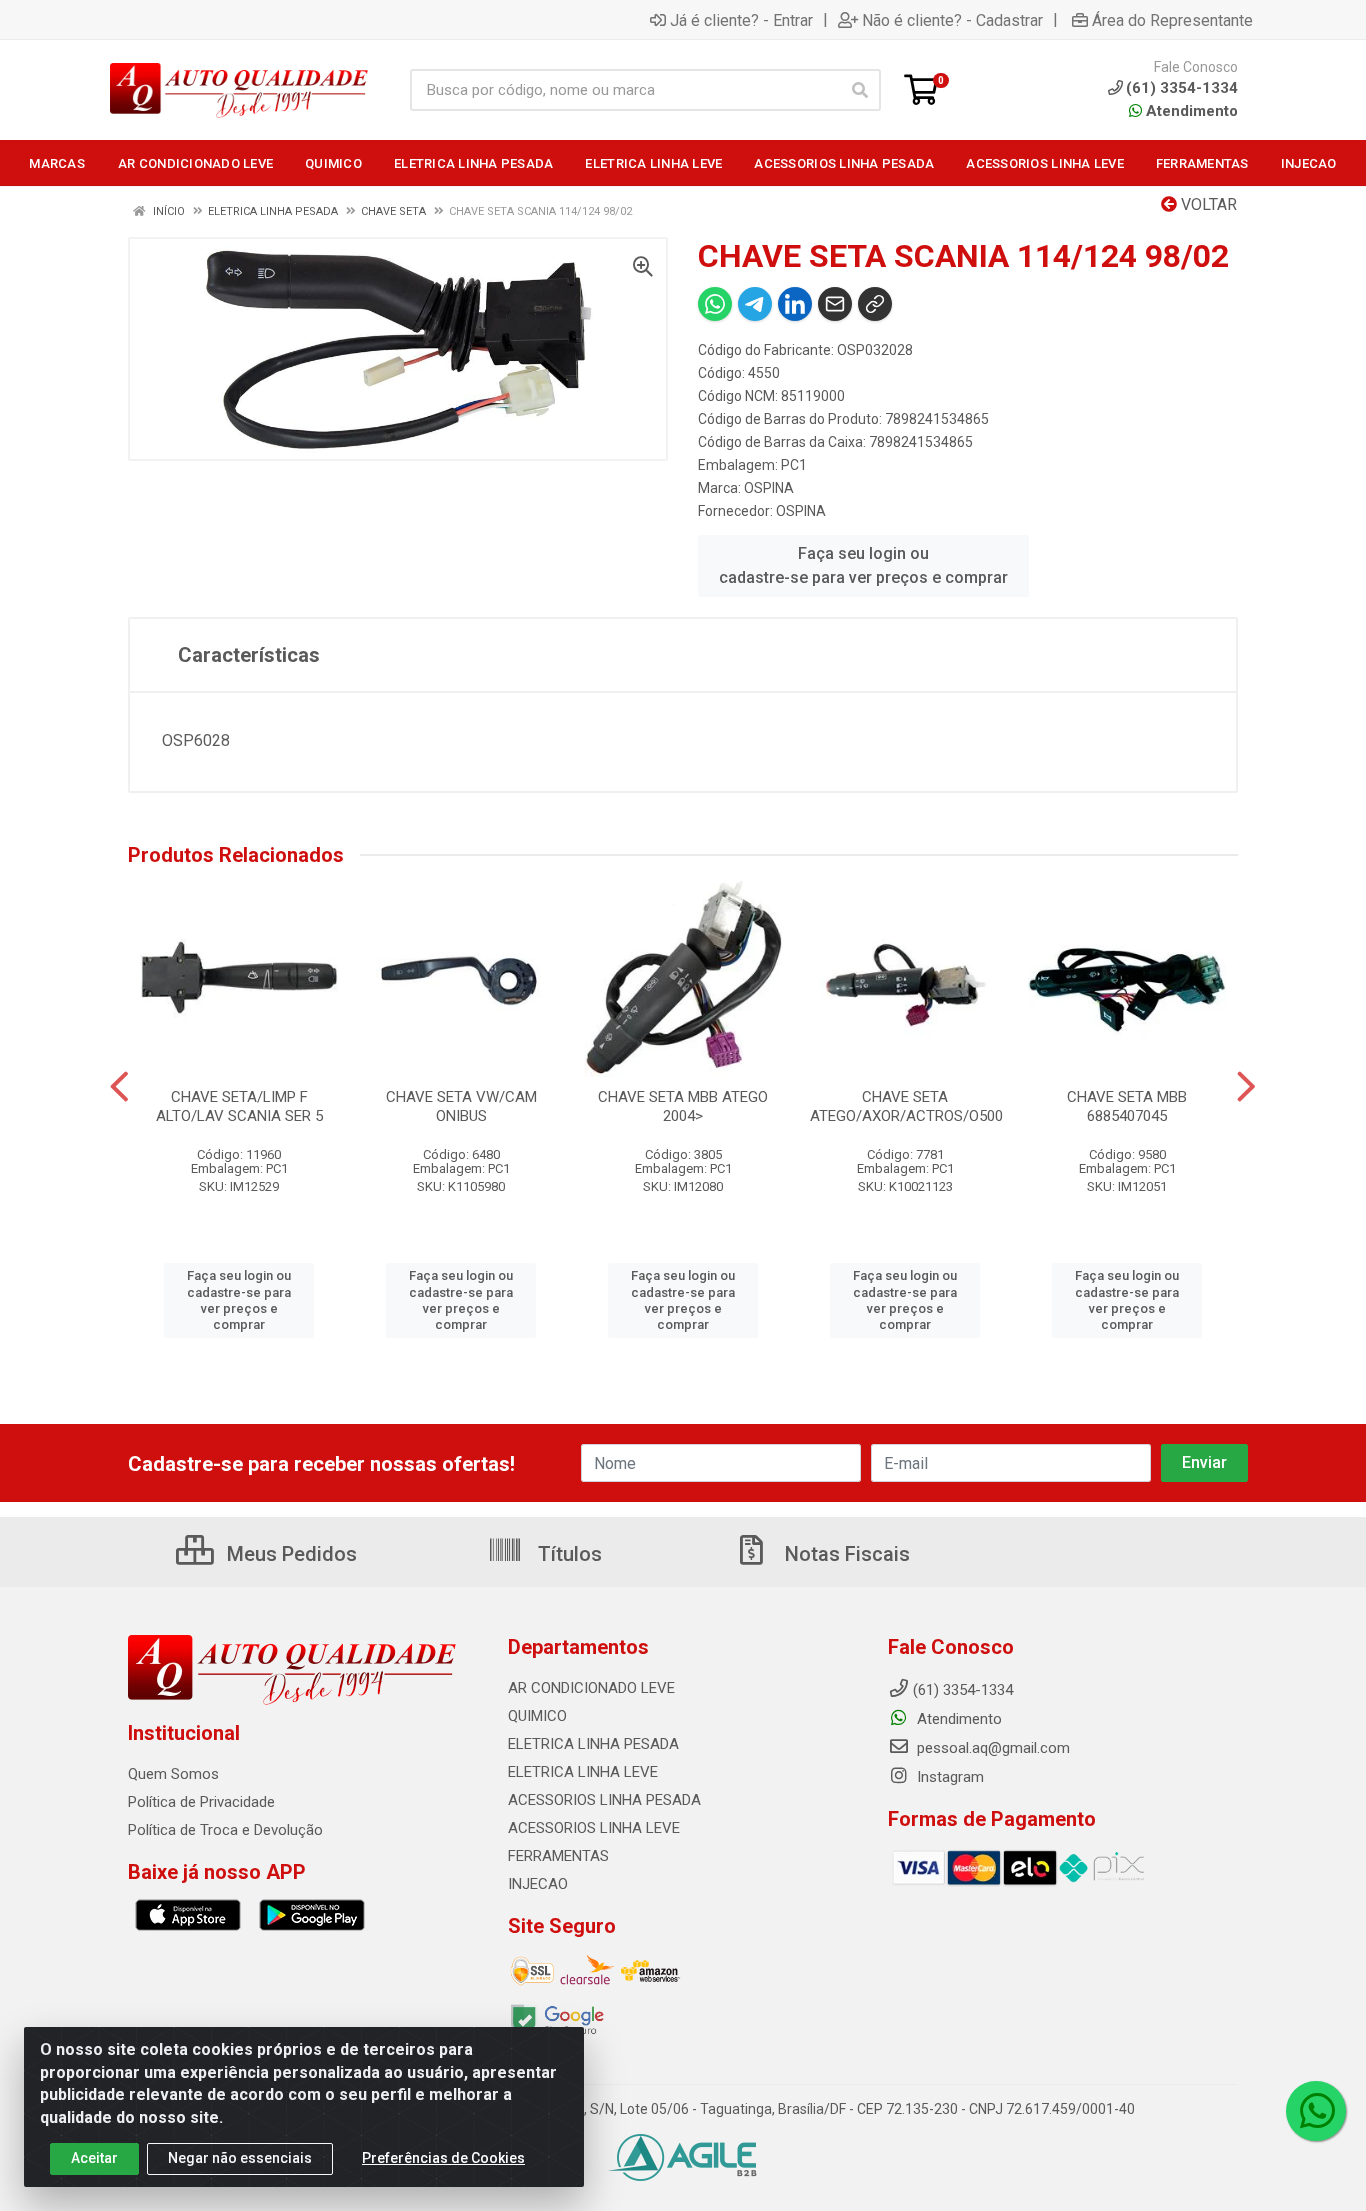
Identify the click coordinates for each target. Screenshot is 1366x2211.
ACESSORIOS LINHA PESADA (604, 1800)
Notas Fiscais (845, 1554)
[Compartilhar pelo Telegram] (755, 304)
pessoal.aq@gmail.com (991, 1748)
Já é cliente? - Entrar (741, 20)
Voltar (1207, 204)
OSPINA (769, 488)
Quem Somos (173, 1774)
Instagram (948, 1777)
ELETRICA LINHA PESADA (593, 1744)
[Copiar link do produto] (875, 304)
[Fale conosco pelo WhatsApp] (1316, 2111)
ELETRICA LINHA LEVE (583, 1772)
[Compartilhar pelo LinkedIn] (795, 304)
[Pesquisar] (860, 90)
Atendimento (1190, 111)
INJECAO (538, 1884)
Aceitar (94, 2158)
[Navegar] (119, 1087)
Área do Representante (1172, 20)
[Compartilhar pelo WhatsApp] (715, 304)
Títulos (567, 1554)
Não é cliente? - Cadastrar (952, 20)
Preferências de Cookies (443, 2158)
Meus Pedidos (289, 1554)
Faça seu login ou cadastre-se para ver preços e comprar (863, 565)
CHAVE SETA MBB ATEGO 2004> (683, 1106)
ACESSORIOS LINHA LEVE (594, 1828)
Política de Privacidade (201, 1802)
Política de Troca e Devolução (225, 1830)
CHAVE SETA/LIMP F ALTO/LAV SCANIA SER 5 (239, 1106)
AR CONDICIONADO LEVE (591, 1688)
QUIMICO (537, 1716)
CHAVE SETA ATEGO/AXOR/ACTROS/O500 (906, 1106)
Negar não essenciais (240, 2158)
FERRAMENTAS (558, 1856)
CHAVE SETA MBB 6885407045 (1127, 1106)
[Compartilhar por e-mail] (835, 304)
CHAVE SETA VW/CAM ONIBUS (461, 1106)
